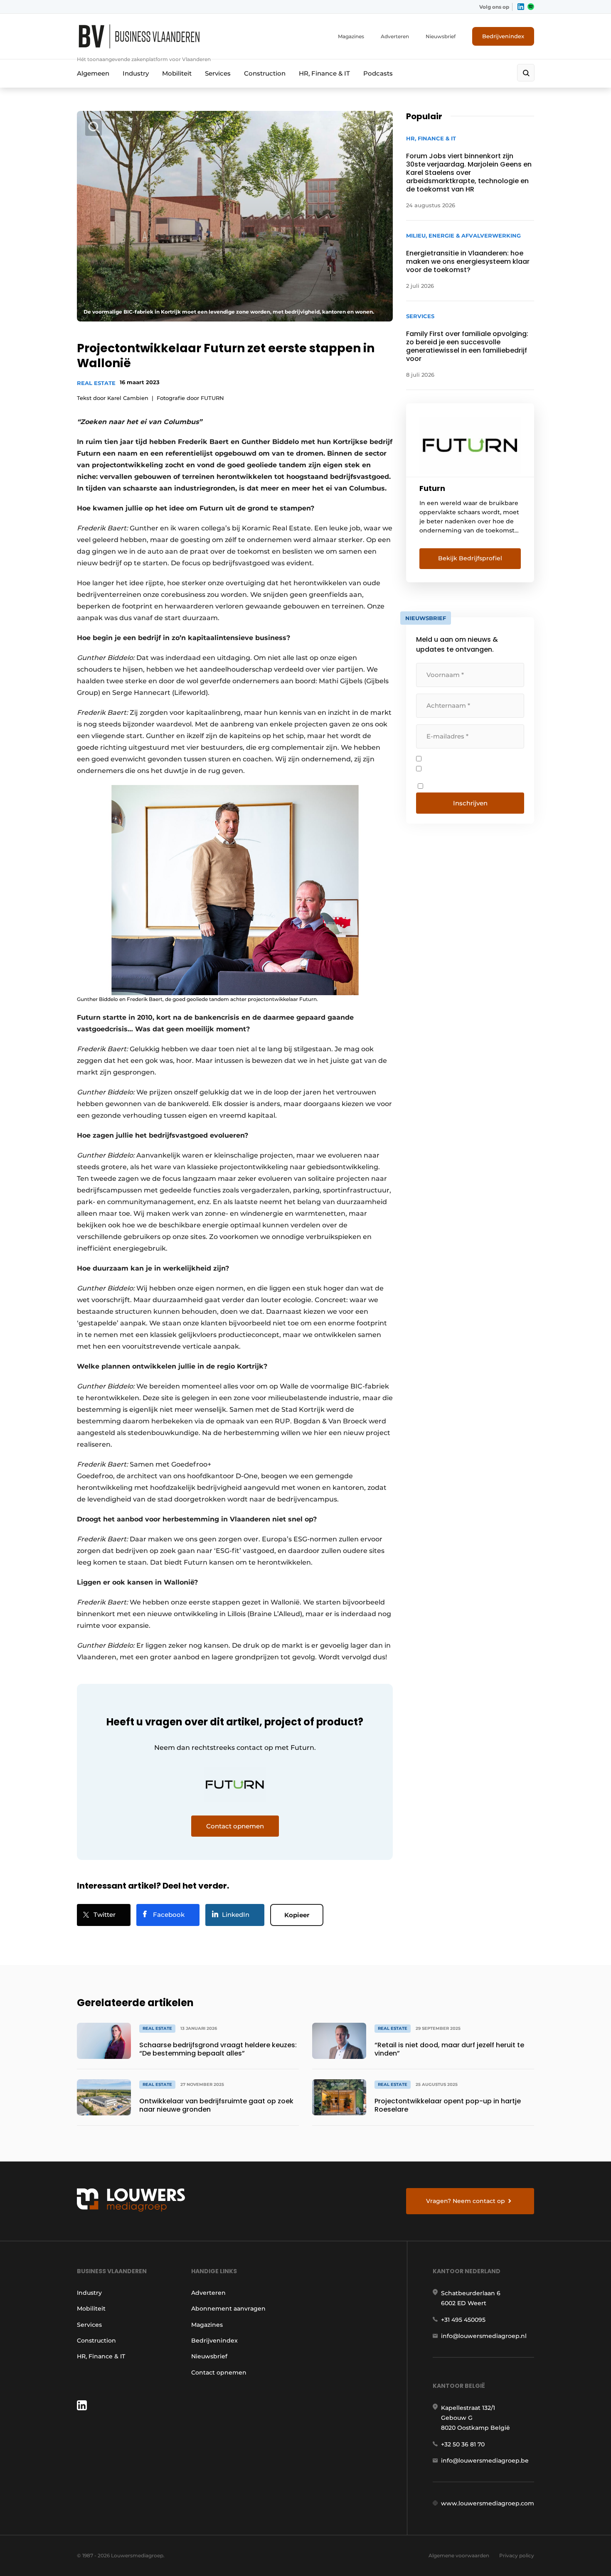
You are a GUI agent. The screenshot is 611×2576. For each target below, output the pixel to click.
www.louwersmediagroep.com (488, 2503)
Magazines (351, 36)
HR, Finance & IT (324, 73)
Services (218, 73)
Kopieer (297, 1915)
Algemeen (93, 73)
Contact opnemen (219, 2372)
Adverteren (395, 36)
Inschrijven (470, 803)
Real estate (96, 383)
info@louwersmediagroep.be (485, 2461)
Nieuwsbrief (441, 36)
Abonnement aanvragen (228, 2309)
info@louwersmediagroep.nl (484, 2336)
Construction (265, 73)
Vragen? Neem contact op (466, 2201)
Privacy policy (517, 2555)
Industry (136, 73)
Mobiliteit (177, 73)
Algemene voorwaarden (459, 2555)
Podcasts (378, 73)
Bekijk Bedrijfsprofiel (470, 558)
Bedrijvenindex (503, 36)
